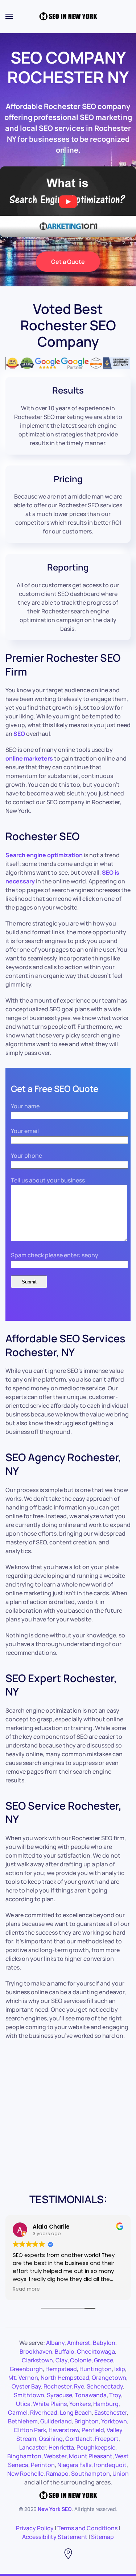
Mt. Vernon (23, 2378)
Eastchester (111, 2412)
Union (121, 2474)
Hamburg (106, 2404)
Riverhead (44, 2412)
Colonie (81, 2360)
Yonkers (80, 2404)
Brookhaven (36, 2351)
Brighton (86, 2421)
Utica (23, 2404)
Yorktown (114, 2421)
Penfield (93, 2430)
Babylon (104, 2343)
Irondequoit (110, 2465)
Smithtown (29, 2395)
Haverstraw (64, 2430)
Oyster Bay (26, 2386)
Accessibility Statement (55, 2537)
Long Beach (76, 2412)
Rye (79, 2386)
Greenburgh (26, 2369)
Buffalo (65, 2351)
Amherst (79, 2343)
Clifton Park (30, 2430)
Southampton (90, 2474)
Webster (55, 2456)
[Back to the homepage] (68, 16)
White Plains (50, 2404)
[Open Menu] (9, 16)
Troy (115, 2395)
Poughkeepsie (96, 2447)
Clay (61, 2360)
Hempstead (61, 2369)
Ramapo (57, 2474)
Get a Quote (68, 262)
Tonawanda (91, 2395)
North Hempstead (65, 2378)
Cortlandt (79, 2439)
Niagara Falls (74, 2465)
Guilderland (56, 2421)
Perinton (43, 2465)
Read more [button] (26, 2289)
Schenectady (105, 2386)
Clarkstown (37, 2360)
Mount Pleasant (91, 2456)
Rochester (57, 2386)
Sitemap (102, 2537)
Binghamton (24, 2456)
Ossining (51, 2439)
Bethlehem (23, 2421)
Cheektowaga (96, 2351)
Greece (104, 2360)
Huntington (96, 2369)
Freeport (107, 2439)
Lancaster (33, 2447)
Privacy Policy (35, 2528)
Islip (120, 2369)
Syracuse (59, 2395)
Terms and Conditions (87, 2528)
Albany (55, 2343)
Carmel (18, 2412)
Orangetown (109, 2378)
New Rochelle (25, 2474)
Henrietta (61, 2447)
